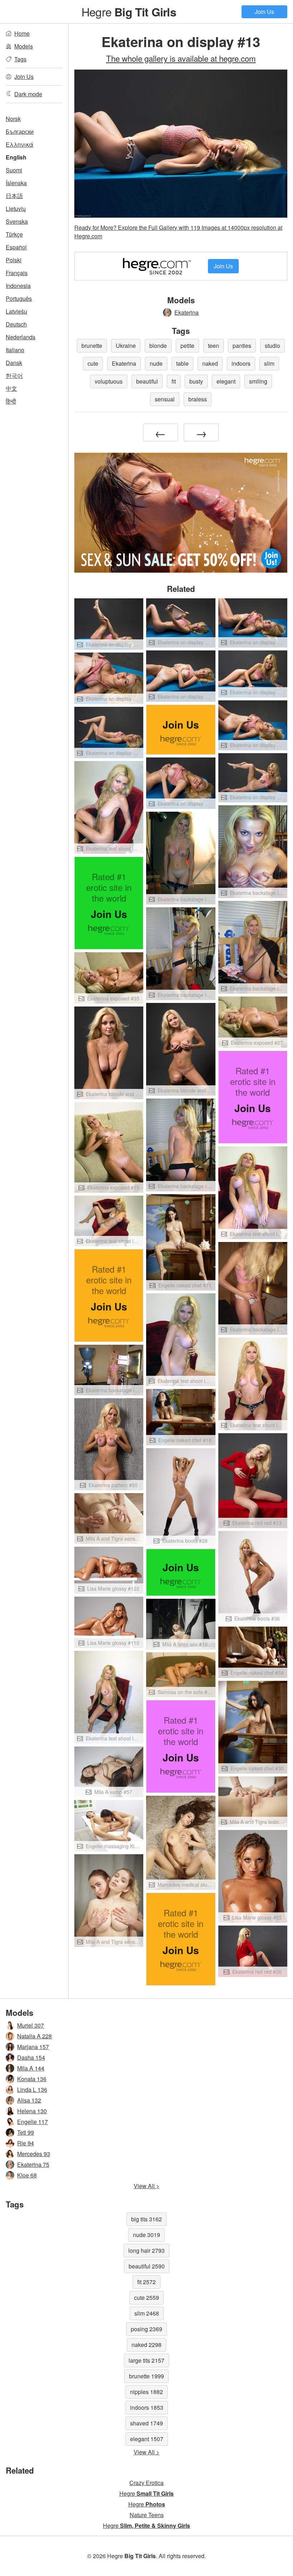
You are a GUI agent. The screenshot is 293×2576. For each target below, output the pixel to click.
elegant (226, 381)
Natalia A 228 (34, 2036)
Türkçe (14, 234)
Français (17, 273)
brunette (92, 346)
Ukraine (126, 346)
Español (16, 247)
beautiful (147, 381)
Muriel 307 (31, 2025)
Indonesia (18, 286)
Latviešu (16, 311)
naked (210, 363)
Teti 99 (26, 2132)
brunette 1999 (146, 2376)
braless (198, 399)
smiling (258, 381)
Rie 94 (26, 2143)
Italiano (15, 350)
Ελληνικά (19, 144)
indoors (241, 363)
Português (19, 298)
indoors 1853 (147, 2407)
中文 (11, 388)
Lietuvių (16, 209)
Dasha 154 (31, 2057)
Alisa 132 (29, 2100)
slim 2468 (147, 2313)
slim (269, 363)
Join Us (264, 12)
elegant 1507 (147, 2439)
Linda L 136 (32, 2090)
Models (24, 46)
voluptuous (109, 381)
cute (93, 363)
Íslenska (16, 183)
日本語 (14, 196)
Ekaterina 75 (33, 2164)
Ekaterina (187, 312)
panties (242, 346)
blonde (158, 346)
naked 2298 (146, 2345)
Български (20, 131)
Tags (20, 59)
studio (272, 346)
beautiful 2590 (147, 2266)
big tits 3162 (146, 2219)
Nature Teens (147, 2515)
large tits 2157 (146, 2360)
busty (196, 381)
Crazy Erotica (146, 2483)
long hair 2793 (146, 2250)
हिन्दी (11, 401)
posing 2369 (146, 2329)
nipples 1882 (146, 2392)
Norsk (13, 119)
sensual (165, 399)
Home (22, 33)
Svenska (17, 221)
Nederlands (21, 337)
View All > (146, 2186)
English (16, 157)
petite (187, 346)
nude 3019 (146, 2235)
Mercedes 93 (34, 2154)
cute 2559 (146, 2298)
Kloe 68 (27, 2175)
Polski (14, 260)
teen (213, 346)
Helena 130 (32, 2111)
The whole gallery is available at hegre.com (181, 58)
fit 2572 (146, 2282)
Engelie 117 (33, 2122)
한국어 (14, 376)
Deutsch (16, 324)
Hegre (129, 11)
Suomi (14, 170)
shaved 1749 (146, 2423)
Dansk (14, 363)
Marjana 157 (33, 2047)
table (182, 363)
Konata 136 (32, 2079)
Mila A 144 (31, 2068)
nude (156, 363)
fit (174, 381)
